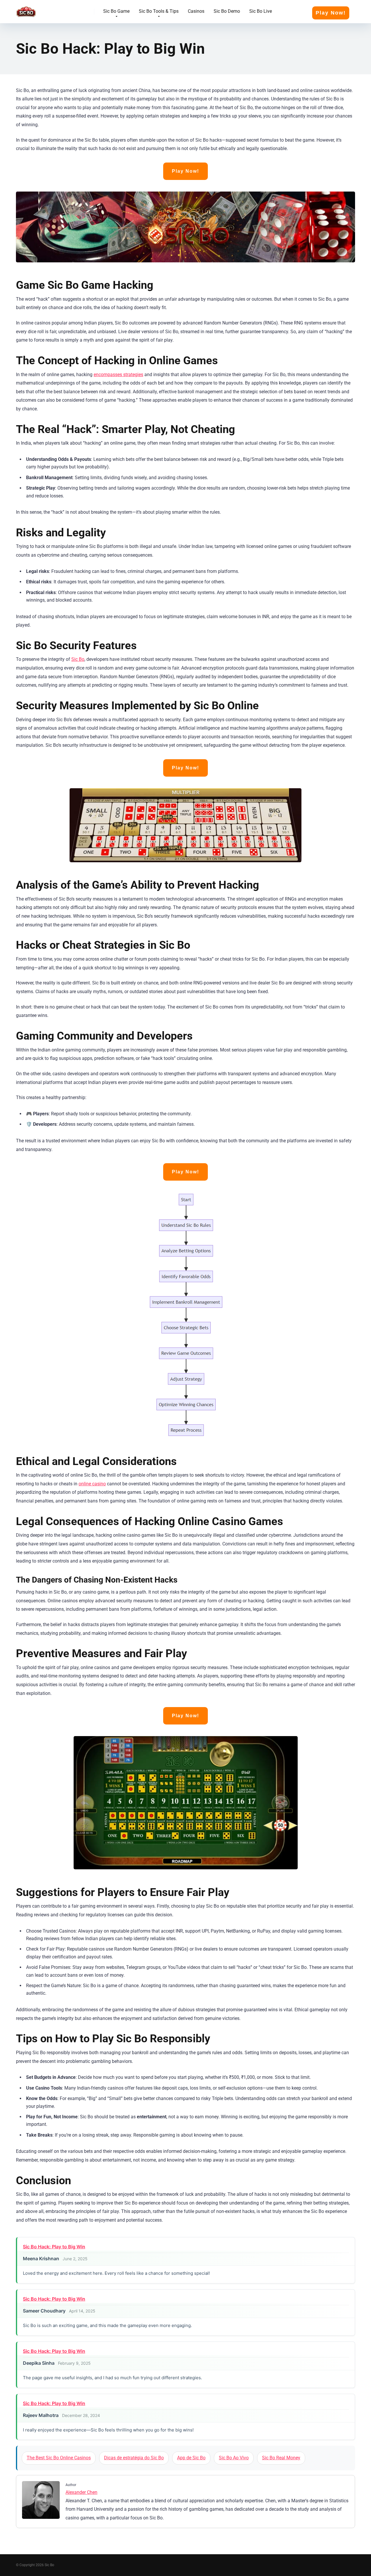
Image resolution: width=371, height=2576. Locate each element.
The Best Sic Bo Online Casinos (59, 2458)
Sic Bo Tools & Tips (159, 11)
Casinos (196, 11)
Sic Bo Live (261, 11)
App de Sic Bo (191, 2458)
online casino (92, 1484)
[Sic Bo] (26, 9)
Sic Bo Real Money (281, 2458)
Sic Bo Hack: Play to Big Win (54, 2247)
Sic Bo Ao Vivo (234, 2458)
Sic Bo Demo (227, 11)
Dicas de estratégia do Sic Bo (134, 2458)
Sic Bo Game (116, 11)
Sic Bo (78, 659)
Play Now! (331, 13)
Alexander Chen (81, 2492)
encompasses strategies (118, 375)
